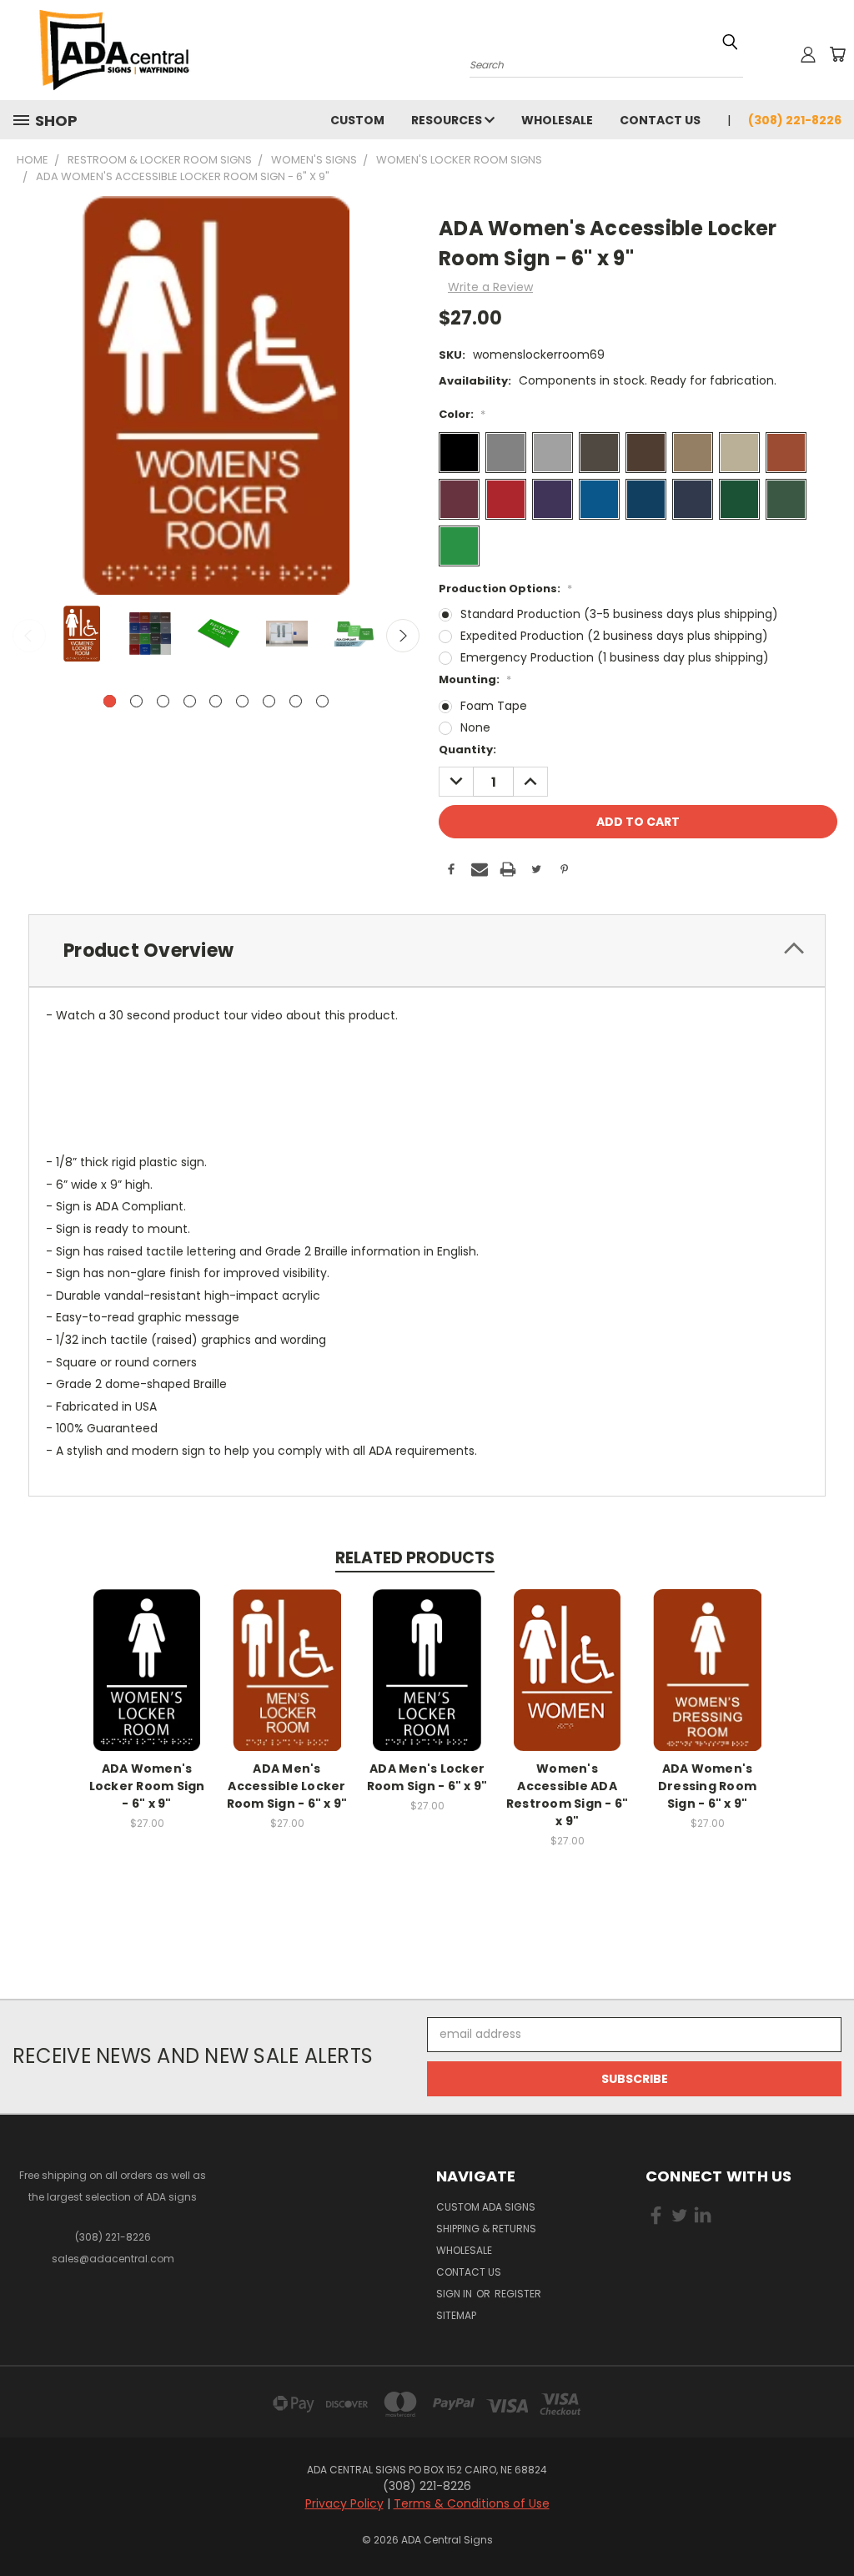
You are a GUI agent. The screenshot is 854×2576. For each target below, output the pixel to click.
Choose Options (147, 1683)
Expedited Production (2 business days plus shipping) (614, 636)
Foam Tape (494, 706)
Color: (462, 414)
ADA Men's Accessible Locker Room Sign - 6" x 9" (287, 1786)
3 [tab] (163, 701)
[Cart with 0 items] (837, 54)
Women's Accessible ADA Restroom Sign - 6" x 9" (568, 1795)
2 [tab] (136, 701)
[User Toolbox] (808, 54)
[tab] (427, 951)
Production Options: (505, 589)
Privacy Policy (344, 2503)
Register (518, 2294)
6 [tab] (242, 701)
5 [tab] (216, 701)
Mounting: (475, 679)
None (475, 727)
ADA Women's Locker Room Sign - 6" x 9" (147, 1786)
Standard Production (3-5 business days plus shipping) (619, 614)
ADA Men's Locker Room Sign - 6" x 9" (427, 1777)
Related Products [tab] (415, 1558)
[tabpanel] (80, 635)
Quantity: (467, 750)
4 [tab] (190, 701)
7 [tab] (269, 701)
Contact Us (660, 120)
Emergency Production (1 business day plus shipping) (615, 657)
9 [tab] (322, 701)
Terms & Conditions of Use (472, 2503)
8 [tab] (296, 701)
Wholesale (557, 120)
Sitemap (456, 2315)
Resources (448, 120)
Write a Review (490, 287)
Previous (29, 636)
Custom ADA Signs (486, 2207)
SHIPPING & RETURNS (486, 2229)
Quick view (147, 1652)
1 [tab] (110, 701)
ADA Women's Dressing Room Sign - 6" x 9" (707, 1786)
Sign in (455, 2294)
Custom (357, 120)
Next (403, 636)
